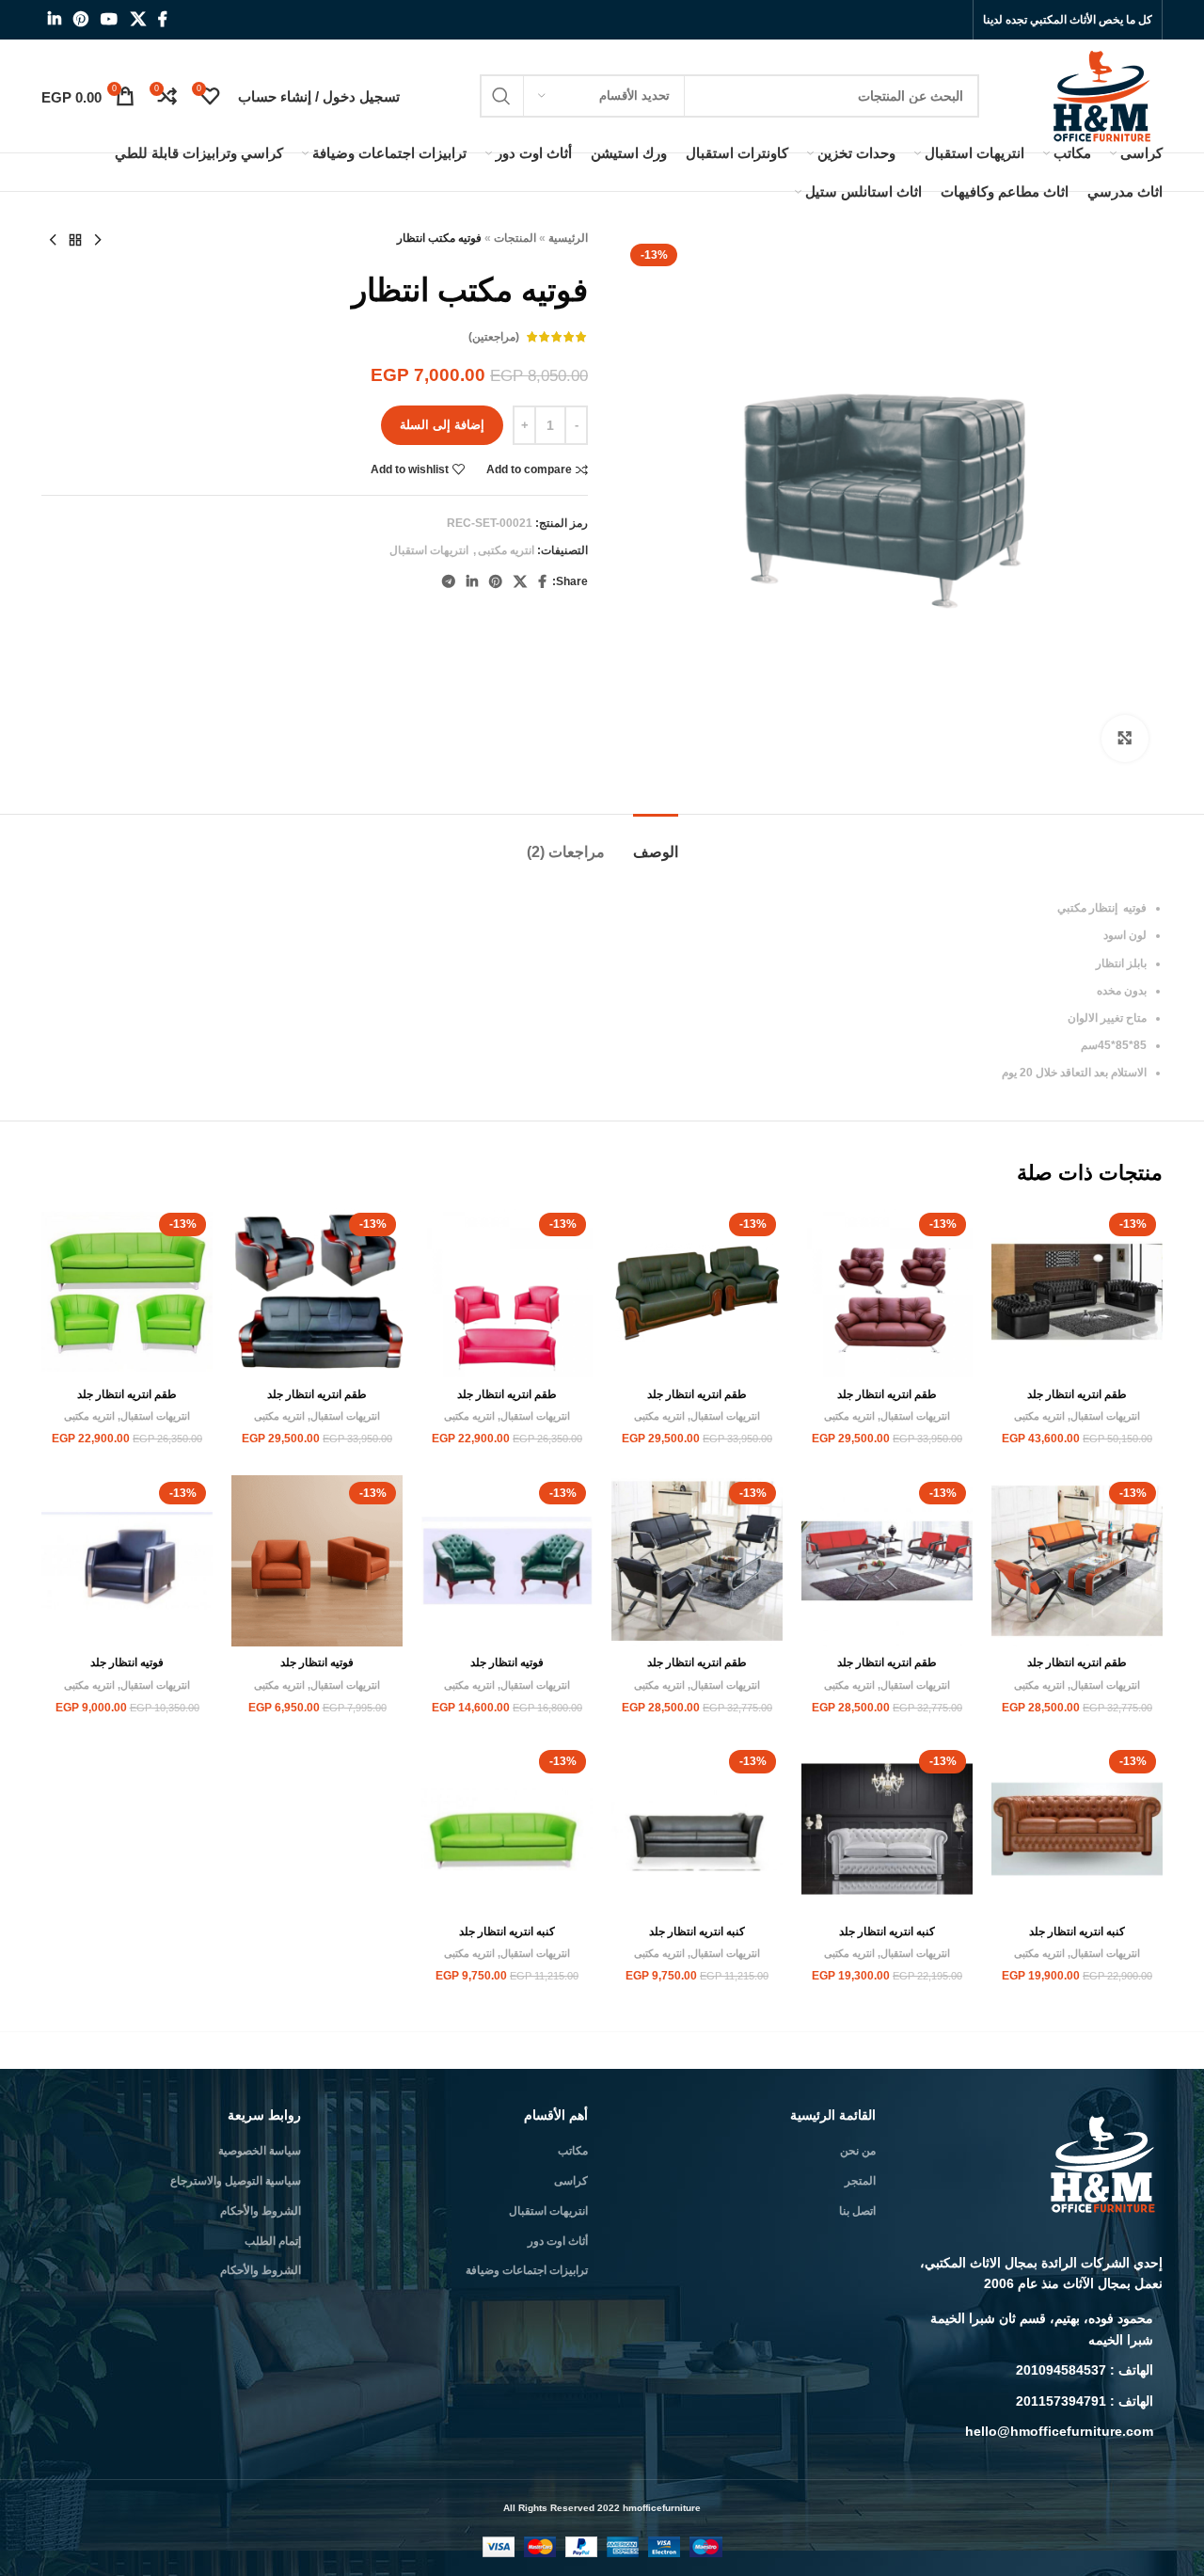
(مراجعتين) (494, 337)
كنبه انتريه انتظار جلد (1077, 1932)
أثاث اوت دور (558, 2241)
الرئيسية (568, 238)
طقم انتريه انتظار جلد (1077, 1394)
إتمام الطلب (273, 2241)
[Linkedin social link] (54, 19)
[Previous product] (98, 241)
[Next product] (53, 241)
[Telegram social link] (449, 582)
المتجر (860, 2181)
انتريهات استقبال (429, 550)
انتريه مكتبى (506, 550)
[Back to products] (75, 241)
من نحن (858, 2151)
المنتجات (515, 238)
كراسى (571, 2181)
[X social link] (138, 19)
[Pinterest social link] (80, 19)
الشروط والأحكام (261, 2211)
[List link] (1034, 2329)
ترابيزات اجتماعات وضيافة (527, 2270)
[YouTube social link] (110, 19)
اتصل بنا (857, 2211)
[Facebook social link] (162, 19)
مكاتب (573, 2151)
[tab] (656, 843)
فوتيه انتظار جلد (507, 1662)
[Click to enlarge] (1125, 739)
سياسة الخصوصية (260, 2151)
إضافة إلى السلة (442, 425)
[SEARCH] (501, 96)
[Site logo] (1104, 95)
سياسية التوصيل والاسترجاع (236, 2181)
